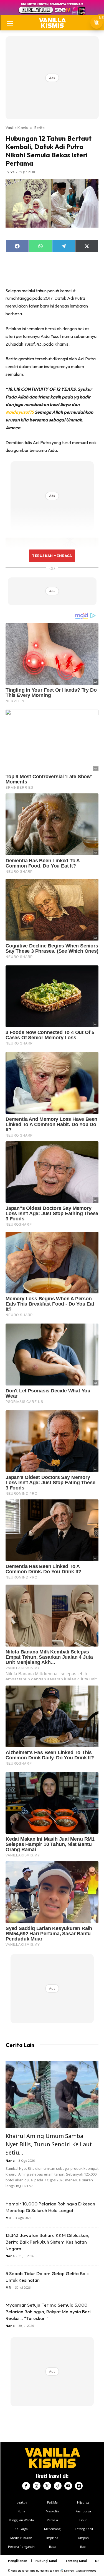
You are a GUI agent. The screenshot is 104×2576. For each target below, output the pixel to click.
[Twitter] (47, 2486)
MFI (8, 2218)
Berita (40, 127)
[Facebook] (26, 2486)
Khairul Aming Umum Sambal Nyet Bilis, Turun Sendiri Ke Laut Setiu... (49, 2144)
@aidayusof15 (20, 412)
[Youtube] (68, 2486)
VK (12, 172)
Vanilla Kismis (17, 127)
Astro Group (89, 2571)
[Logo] (52, 23)
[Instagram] (37, 2486)
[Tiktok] (58, 2486)
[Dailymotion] (79, 2486)
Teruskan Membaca (52, 556)
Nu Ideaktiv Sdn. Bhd (48, 2571)
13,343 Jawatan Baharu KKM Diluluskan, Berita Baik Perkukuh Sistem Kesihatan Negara (47, 2242)
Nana (10, 2160)
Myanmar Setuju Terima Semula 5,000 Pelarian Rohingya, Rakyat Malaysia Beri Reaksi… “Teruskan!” (48, 2311)
